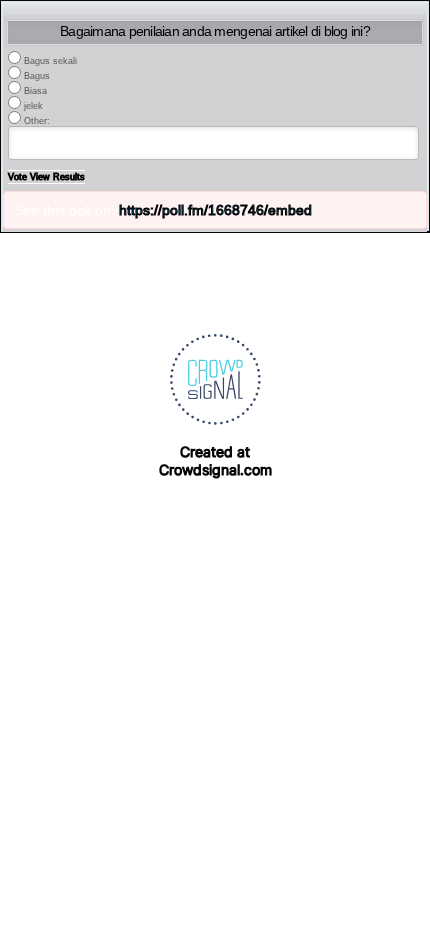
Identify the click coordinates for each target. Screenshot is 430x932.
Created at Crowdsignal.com (215, 460)
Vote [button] (19, 177)
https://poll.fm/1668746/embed (215, 210)
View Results (57, 177)
